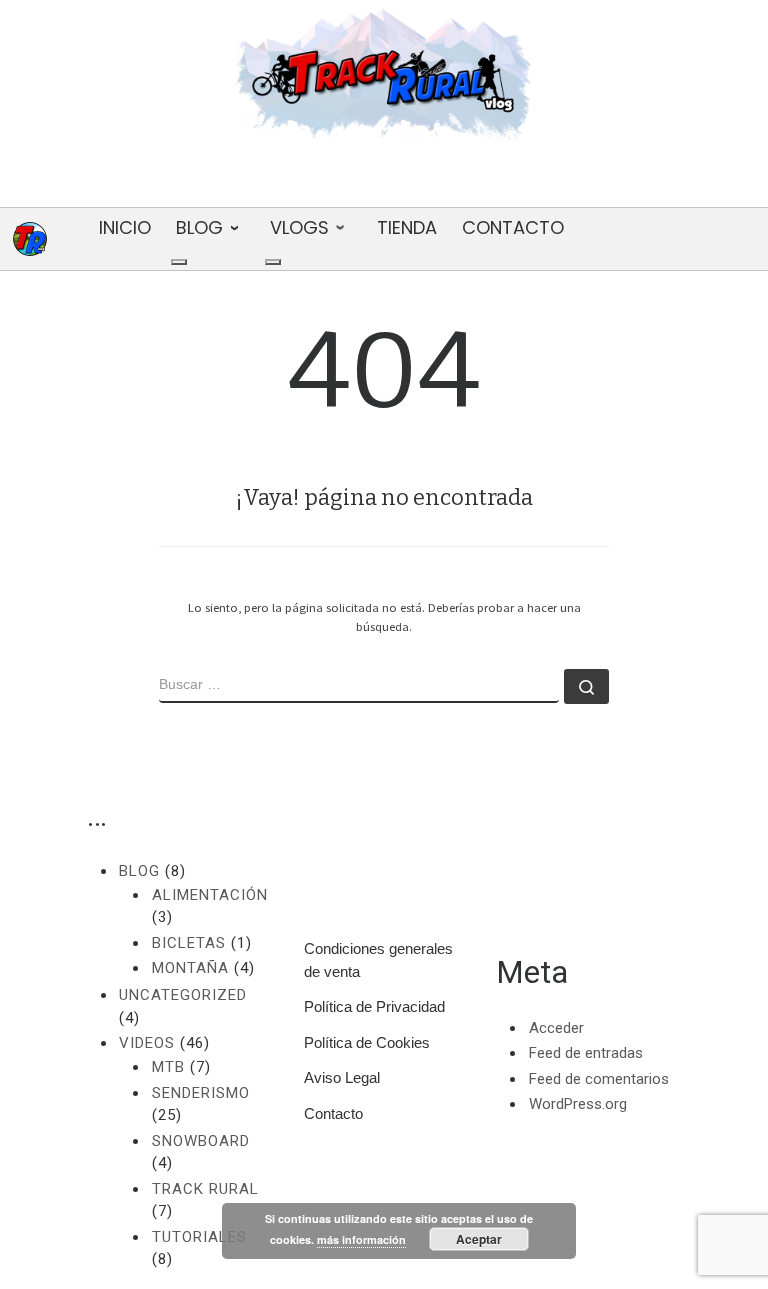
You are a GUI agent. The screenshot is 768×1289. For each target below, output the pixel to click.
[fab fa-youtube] (322, 179)
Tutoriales (199, 1237)
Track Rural (205, 1189)
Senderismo (201, 1093)
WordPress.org (578, 1104)
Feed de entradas (586, 1053)
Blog (139, 871)
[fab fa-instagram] (445, 179)
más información (361, 1239)
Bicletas (189, 943)
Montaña (190, 968)
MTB (168, 1067)
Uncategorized (183, 995)
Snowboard (201, 1141)
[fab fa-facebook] (383, 179)
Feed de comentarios (599, 1079)
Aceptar (479, 1239)
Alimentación (210, 895)
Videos (147, 1043)
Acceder (556, 1028)
